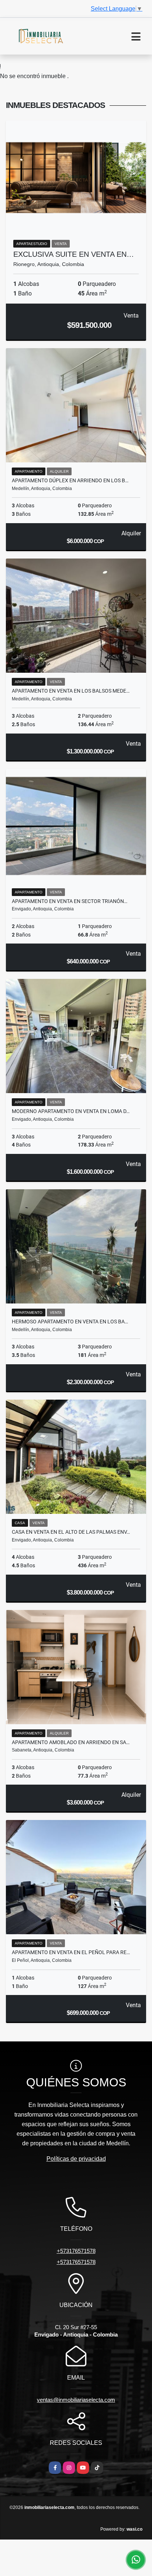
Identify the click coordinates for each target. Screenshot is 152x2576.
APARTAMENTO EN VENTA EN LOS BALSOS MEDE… (71, 691)
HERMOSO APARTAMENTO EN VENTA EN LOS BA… (70, 1322)
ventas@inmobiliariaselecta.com (76, 2400)
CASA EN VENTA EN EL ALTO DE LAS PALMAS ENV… (71, 1532)
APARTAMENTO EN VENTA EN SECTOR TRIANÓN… (70, 901)
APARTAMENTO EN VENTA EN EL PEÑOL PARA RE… (71, 1952)
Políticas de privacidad (76, 2159)
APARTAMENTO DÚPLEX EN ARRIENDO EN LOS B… (70, 480)
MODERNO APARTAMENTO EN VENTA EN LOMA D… (71, 1111)
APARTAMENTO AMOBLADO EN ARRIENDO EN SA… (71, 1742)
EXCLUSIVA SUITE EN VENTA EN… (74, 254)
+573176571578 (76, 2251)
